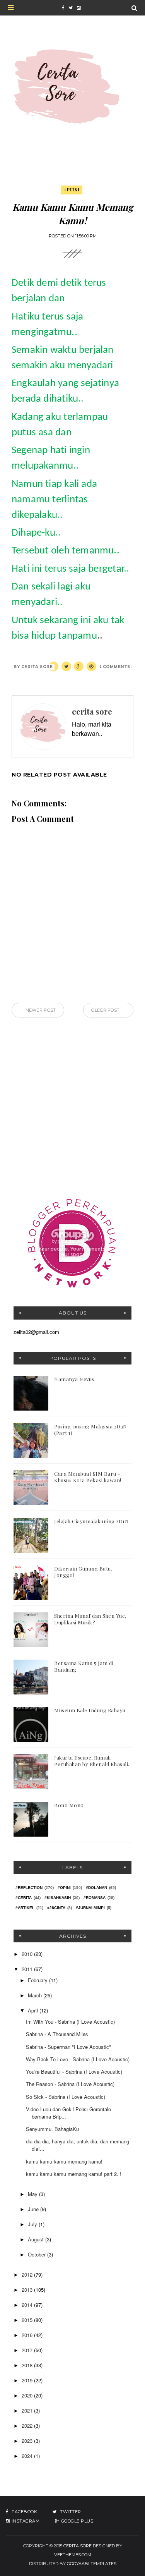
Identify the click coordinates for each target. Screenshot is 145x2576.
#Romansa (95, 1898)
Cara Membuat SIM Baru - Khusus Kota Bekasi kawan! (88, 1477)
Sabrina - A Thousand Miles (57, 2034)
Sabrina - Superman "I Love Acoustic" (68, 2047)
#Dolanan (96, 1888)
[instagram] (78, 8)
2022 (28, 2426)
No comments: (113, 667)
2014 (28, 2305)
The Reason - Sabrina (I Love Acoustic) (70, 2084)
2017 (28, 2350)
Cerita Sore (78, 2546)
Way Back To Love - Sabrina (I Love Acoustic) (78, 2059)
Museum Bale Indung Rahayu (90, 1710)
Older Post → (108, 1010)
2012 (28, 2274)
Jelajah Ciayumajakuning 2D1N (91, 1521)
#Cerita (24, 1898)
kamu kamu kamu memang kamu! (64, 2161)
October (38, 2254)
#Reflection (29, 1888)
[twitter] (71, 8)
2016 (28, 2335)
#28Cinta (56, 1908)
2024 (28, 2456)
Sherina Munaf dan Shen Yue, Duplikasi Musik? (90, 1619)
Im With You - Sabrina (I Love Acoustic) (70, 2022)
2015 (28, 2320)
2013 (28, 2290)
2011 (28, 1969)
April (34, 2010)
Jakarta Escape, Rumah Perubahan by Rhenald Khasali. (92, 1761)
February (38, 1980)
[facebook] (63, 8)
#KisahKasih (58, 1898)
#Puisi (72, 190)
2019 (28, 2380)
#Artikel (25, 1908)
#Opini (64, 1888)
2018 (28, 2365)
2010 (28, 1954)
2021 (28, 2410)
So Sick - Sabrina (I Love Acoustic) (66, 2097)
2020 (28, 2395)
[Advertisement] (72, 1106)
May (33, 2194)
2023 (28, 2441)
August (37, 2239)
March (36, 1995)
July (33, 2224)
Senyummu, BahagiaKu (52, 2129)
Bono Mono (69, 1805)
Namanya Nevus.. (76, 1379)
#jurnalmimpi (90, 1908)
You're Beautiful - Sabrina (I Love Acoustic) (74, 2072)
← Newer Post (38, 1010)
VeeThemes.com (73, 2555)
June (34, 2209)
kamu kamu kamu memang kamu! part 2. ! (74, 2174)
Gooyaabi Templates (92, 2564)
